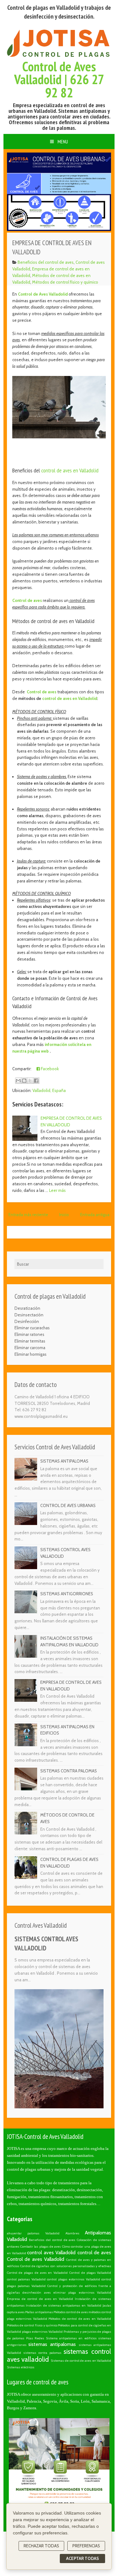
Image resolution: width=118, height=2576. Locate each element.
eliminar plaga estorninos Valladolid (82, 2293)
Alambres (72, 2233)
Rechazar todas (41, 2546)
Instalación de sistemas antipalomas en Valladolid (64, 2305)
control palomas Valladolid (26, 2279)
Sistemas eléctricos (21, 2367)
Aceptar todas (82, 2558)
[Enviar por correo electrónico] (18, 1081)
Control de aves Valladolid (36, 2259)
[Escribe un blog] (24, 1081)
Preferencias (86, 2546)
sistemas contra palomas (42, 2353)
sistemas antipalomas (52, 2344)
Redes (39, 2338)
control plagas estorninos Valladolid (73, 2279)
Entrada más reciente (28, 1215)
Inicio (64, 1215)
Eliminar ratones (29, 1334)
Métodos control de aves (71, 2312)
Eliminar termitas (30, 1341)
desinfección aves (36, 2293)
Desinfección (27, 1321)
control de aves (94, 2253)
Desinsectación (29, 1315)
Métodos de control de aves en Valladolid (80, 2319)
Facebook (49, 1069)
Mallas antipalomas (39, 2312)
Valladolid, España (49, 1090)
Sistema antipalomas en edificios (71, 2338)
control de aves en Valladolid (70, 470)
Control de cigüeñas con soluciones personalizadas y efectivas (66, 2266)
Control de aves (27, 600)
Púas (30, 2338)
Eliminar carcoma (30, 1348)
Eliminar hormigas (31, 1354)
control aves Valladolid (51, 2253)
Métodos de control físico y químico (65, 282)
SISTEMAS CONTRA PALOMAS (69, 1771)
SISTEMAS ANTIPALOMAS (64, 1461)
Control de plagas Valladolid (90, 2273)
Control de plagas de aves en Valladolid (37, 2273)
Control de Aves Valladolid (43, 294)
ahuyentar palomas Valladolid (33, 2233)
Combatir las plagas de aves (40, 2247)
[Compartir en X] (30, 1081)
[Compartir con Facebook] (36, 1081)
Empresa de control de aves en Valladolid (40, 2299)
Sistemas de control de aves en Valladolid (81, 2361)
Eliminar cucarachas (32, 1328)
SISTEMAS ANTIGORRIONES (67, 1594)
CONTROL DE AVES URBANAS (68, 1505)
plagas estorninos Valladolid (42, 2332)
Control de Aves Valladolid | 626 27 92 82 (59, 80)
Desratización (27, 1308)
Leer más (57, 1190)
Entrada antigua (95, 1215)
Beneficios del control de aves (46, 262)
